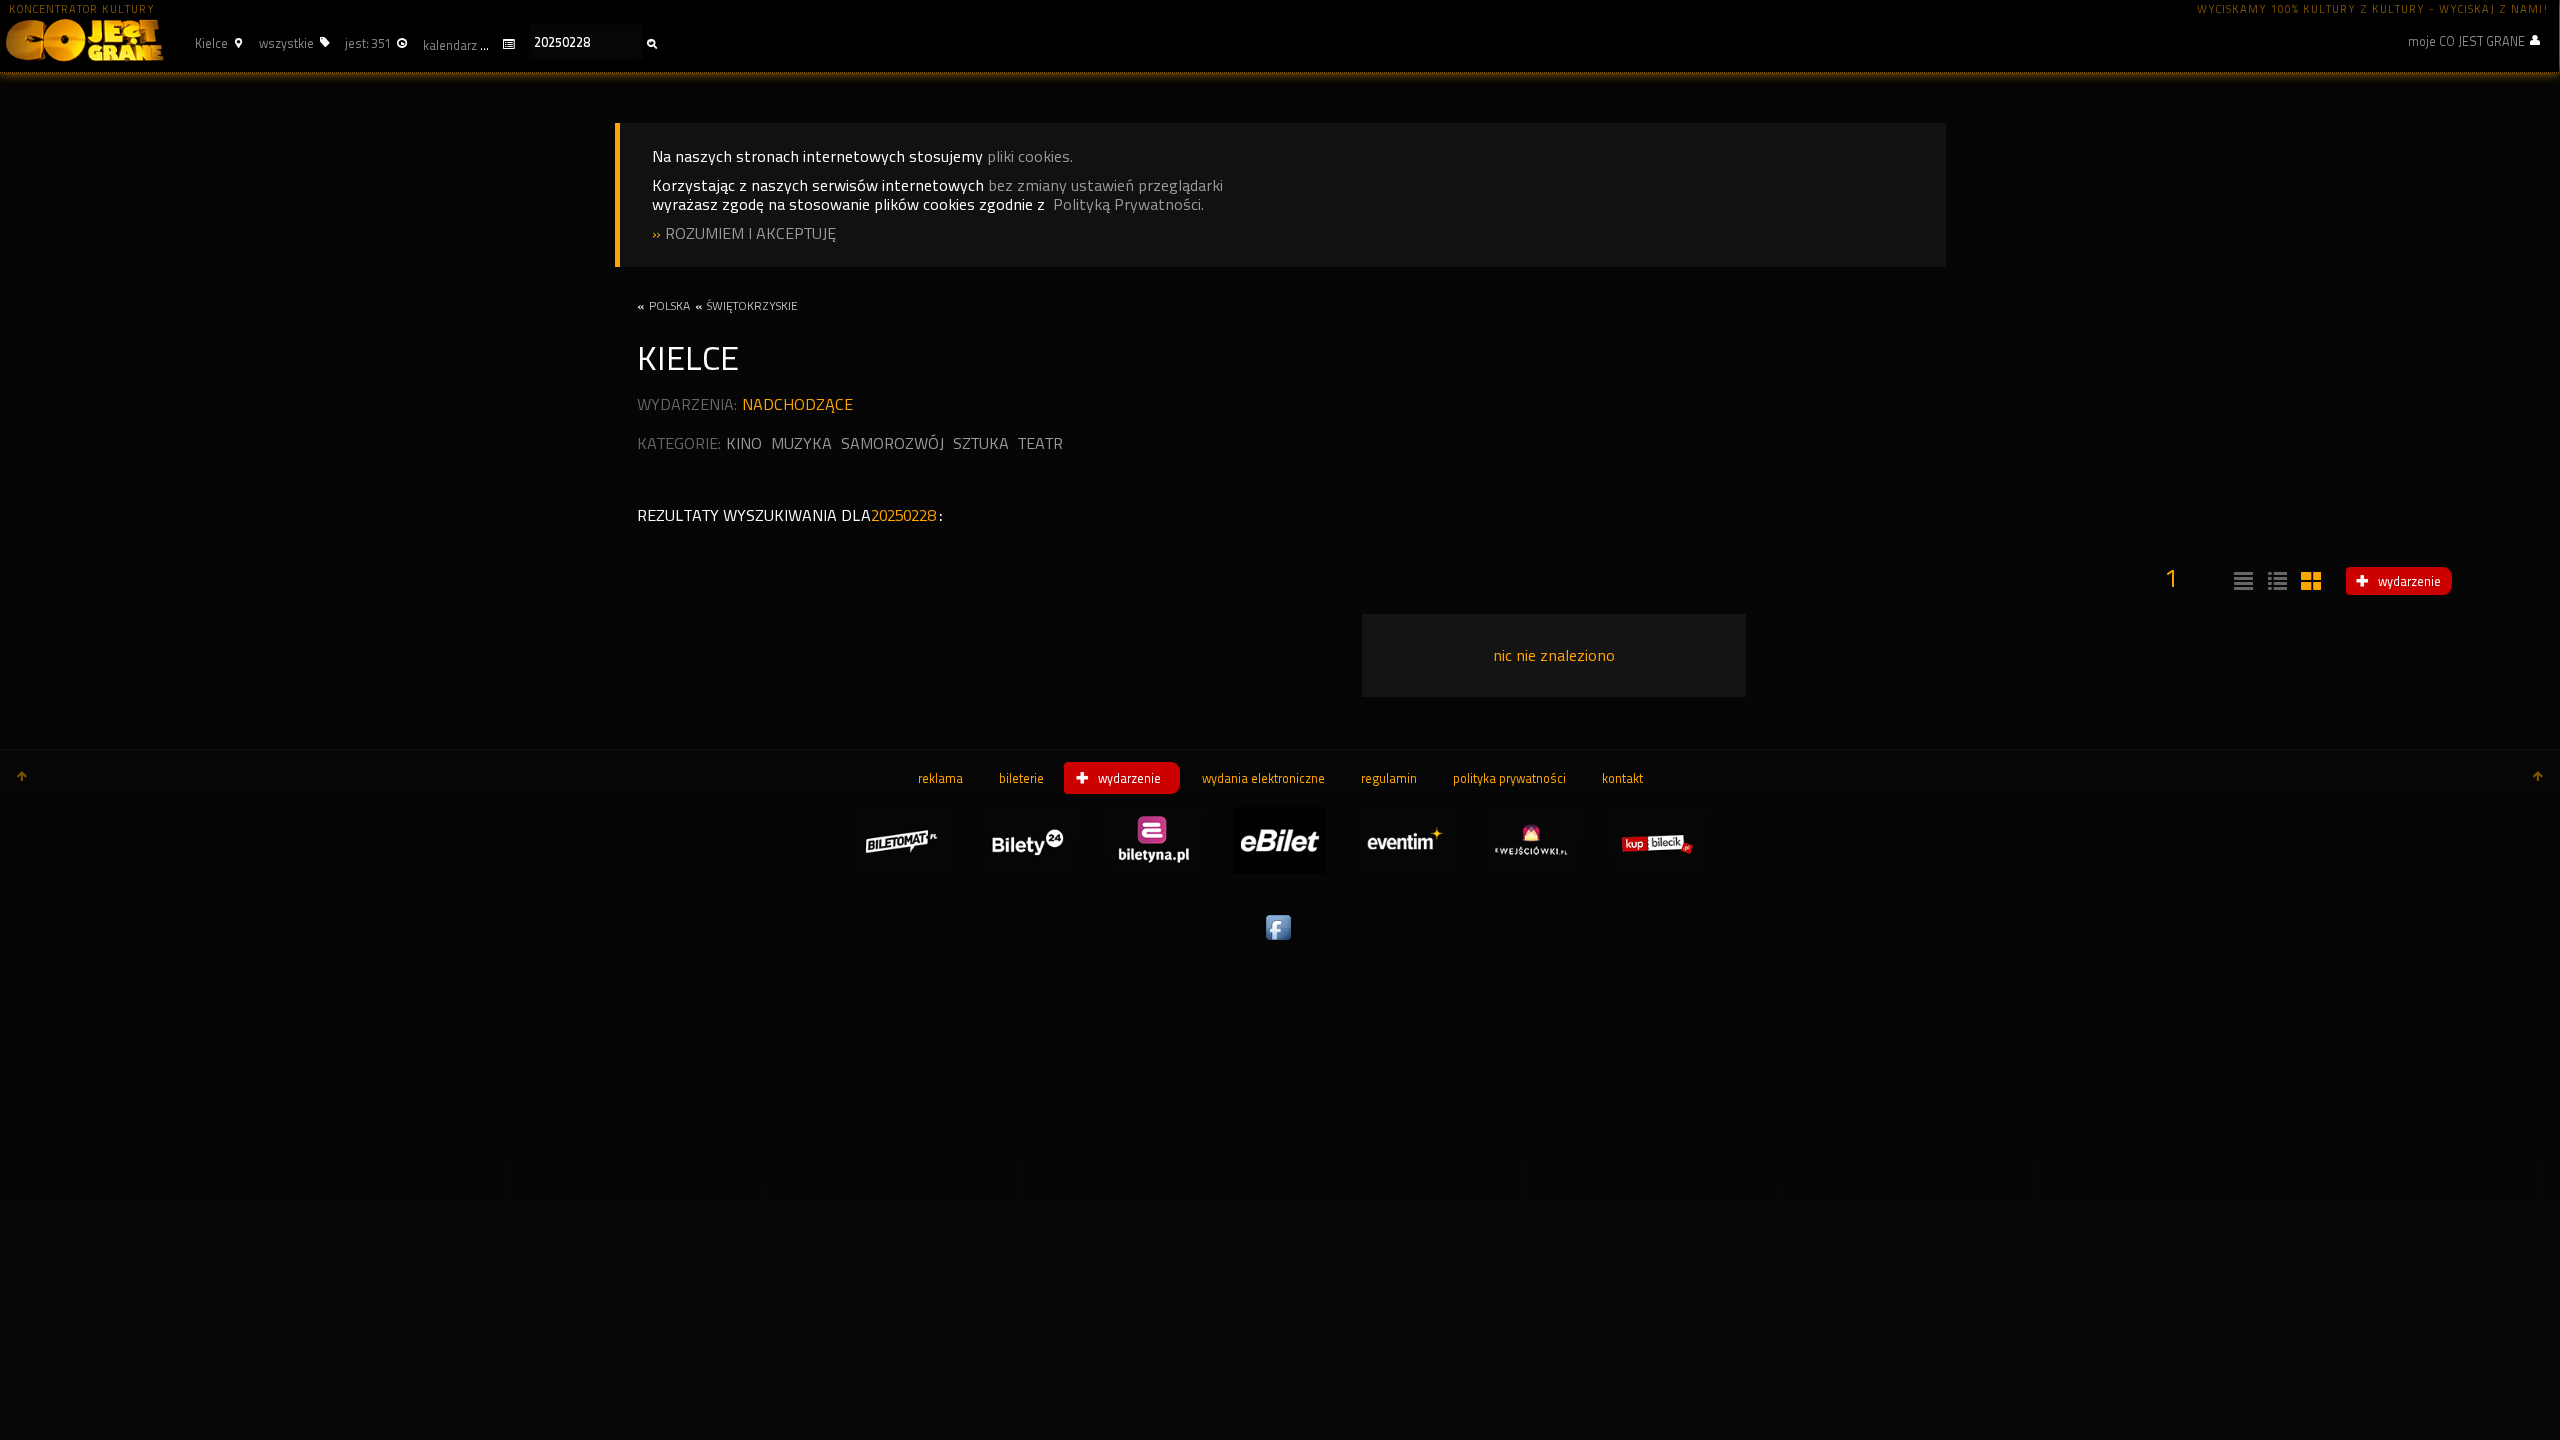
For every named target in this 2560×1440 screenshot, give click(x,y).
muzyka (801, 443)
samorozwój (892, 443)
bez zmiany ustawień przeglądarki (1105, 185)
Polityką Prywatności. (1128, 204)
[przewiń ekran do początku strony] (22, 778)
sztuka (981, 443)
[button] (216, 43)
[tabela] (2275, 582)
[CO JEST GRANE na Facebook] (1280, 941)
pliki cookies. (1030, 156)
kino (744, 443)
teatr (1040, 443)
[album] (2309, 582)
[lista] (2241, 582)
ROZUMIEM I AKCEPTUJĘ (750, 233)
